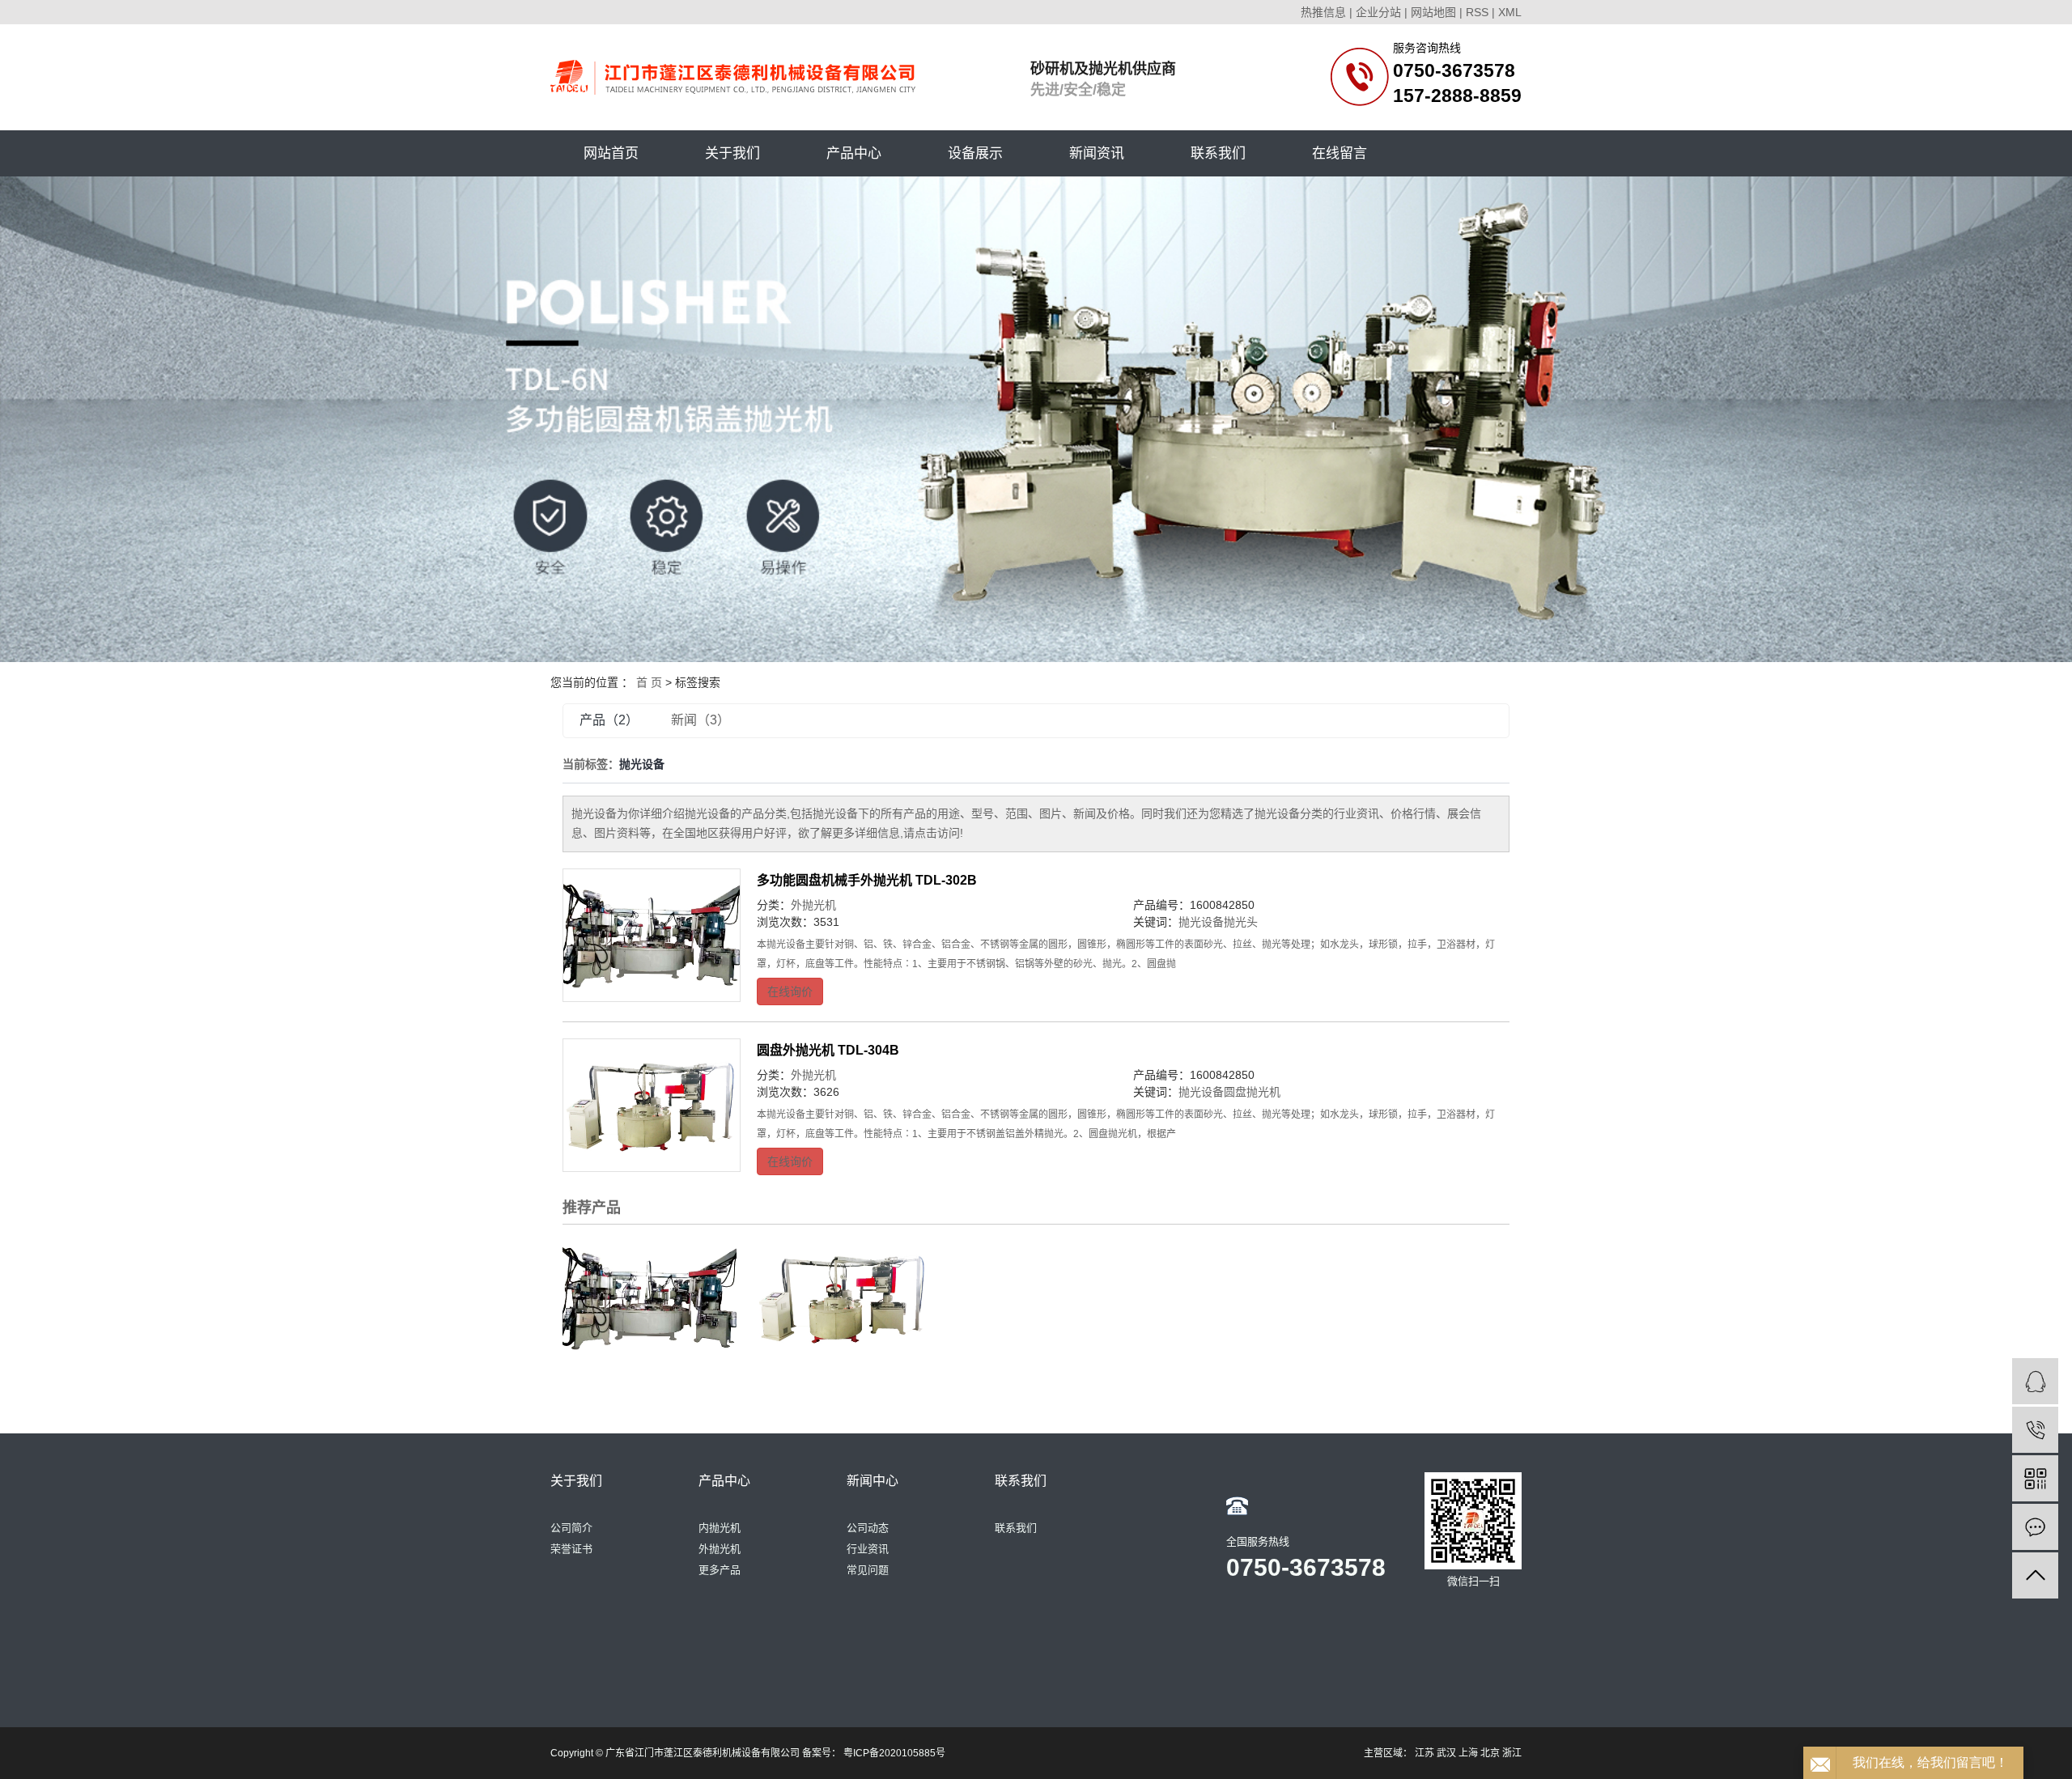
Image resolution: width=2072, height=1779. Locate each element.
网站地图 (1433, 12)
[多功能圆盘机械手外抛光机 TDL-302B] (652, 936)
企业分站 (1378, 12)
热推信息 (1323, 12)
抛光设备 (1201, 922)
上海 (1468, 1753)
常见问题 (868, 1570)
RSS (1477, 12)
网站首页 (611, 153)
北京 (1490, 1753)
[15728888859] (2035, 1430)
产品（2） (609, 720)
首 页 (649, 682)
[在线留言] (2035, 1527)
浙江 (1512, 1753)
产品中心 (854, 153)
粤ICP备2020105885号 (894, 1753)
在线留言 (1340, 153)
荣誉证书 (571, 1549)
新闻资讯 (1097, 153)
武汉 (1446, 1753)
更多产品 (720, 1570)
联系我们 (1218, 153)
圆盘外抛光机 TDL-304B (828, 1050)
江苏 (1424, 1753)
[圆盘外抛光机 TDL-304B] (652, 1106)
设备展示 (975, 153)
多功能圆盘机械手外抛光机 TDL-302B (867, 880)
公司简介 (571, 1528)
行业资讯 (868, 1549)
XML (1510, 12)
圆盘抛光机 (1252, 1092)
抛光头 (1241, 922)
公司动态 (868, 1528)
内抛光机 (720, 1528)
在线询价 (790, 991)
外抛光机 (813, 905)
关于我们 (732, 153)
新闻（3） (701, 720)
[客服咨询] (2035, 1381)
